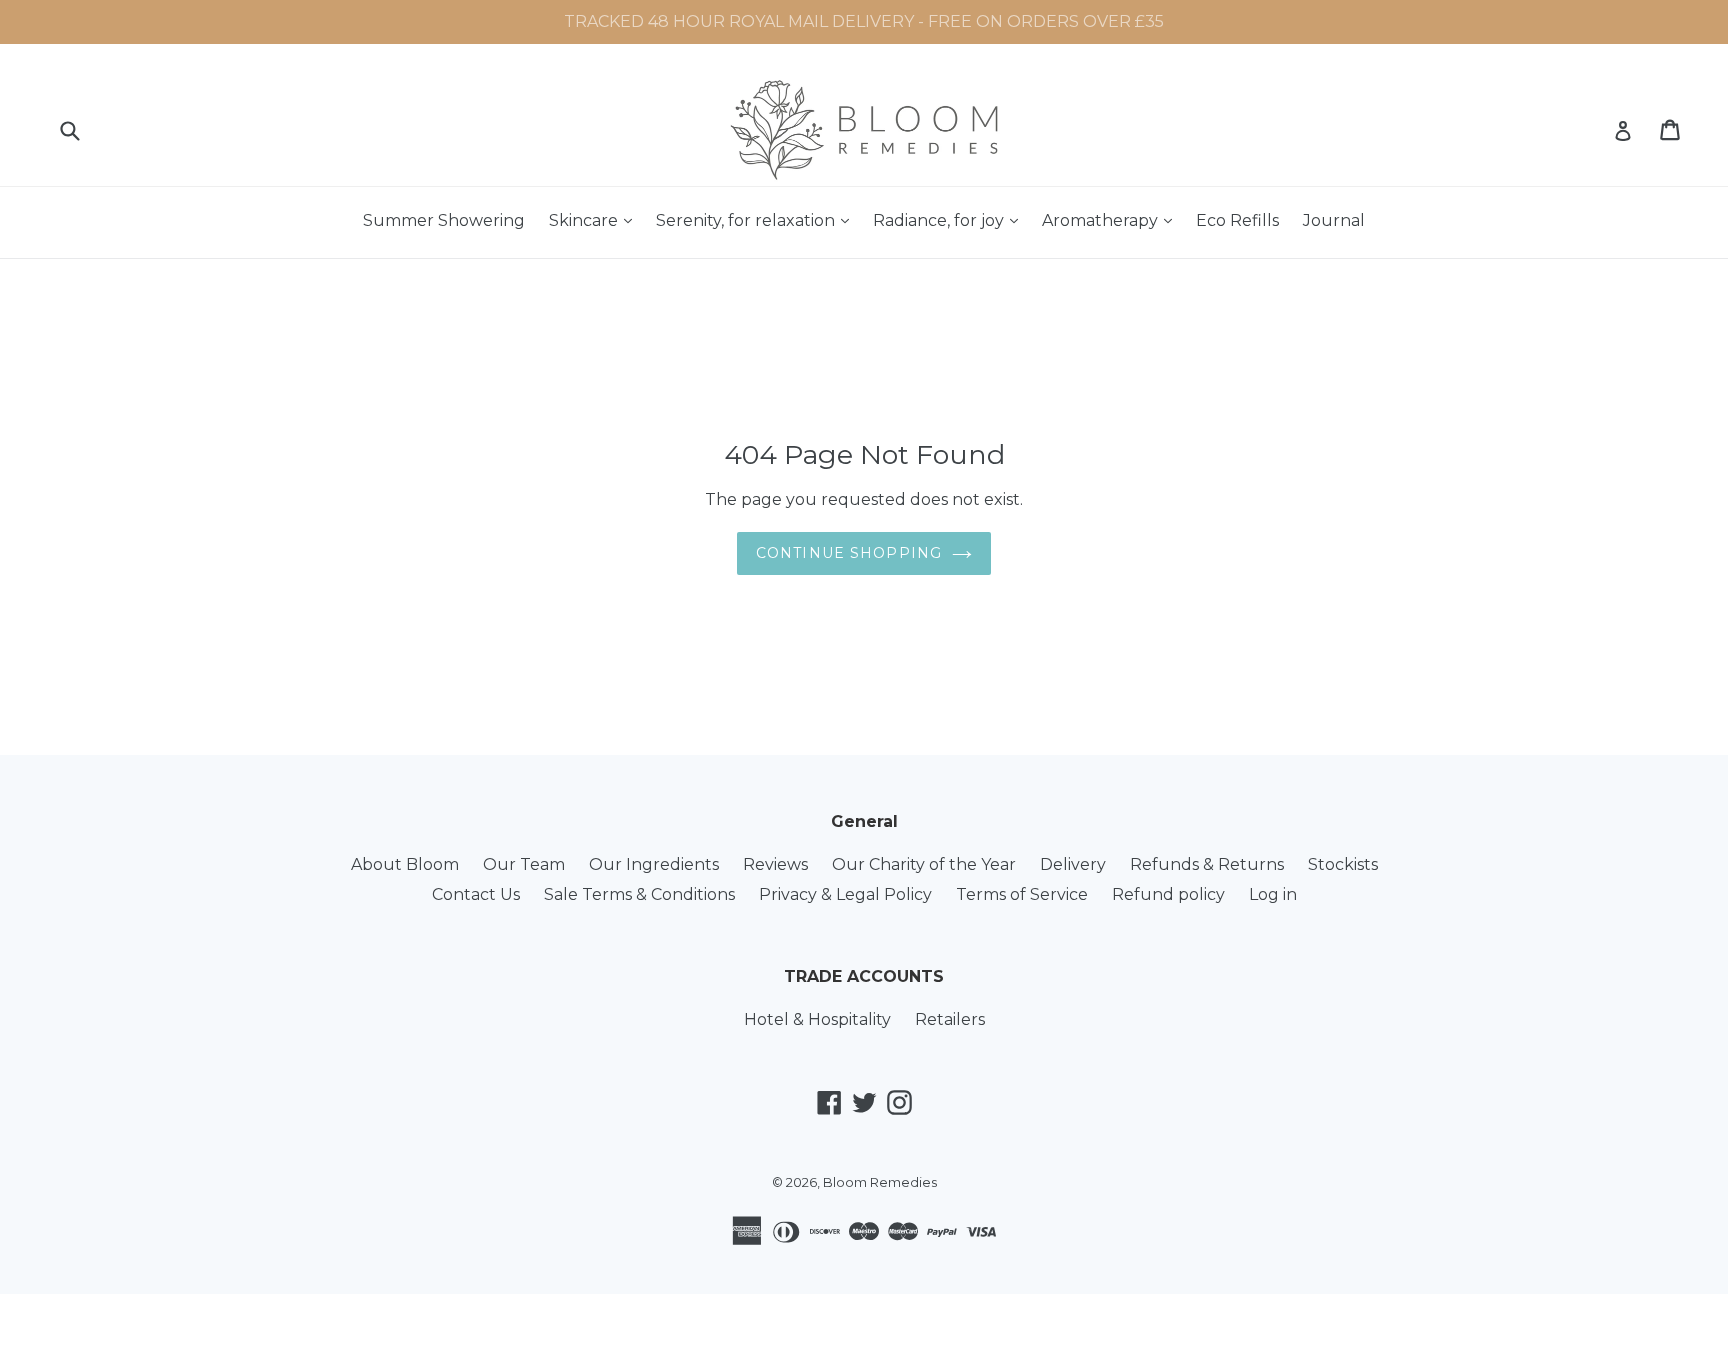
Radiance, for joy (950, 220)
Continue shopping (849, 553)
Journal (1334, 220)
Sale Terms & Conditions (639, 894)
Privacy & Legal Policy (845, 894)
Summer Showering (444, 220)
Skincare (595, 220)
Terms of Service (1022, 894)
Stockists (1343, 864)
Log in (1273, 894)
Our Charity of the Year (924, 864)
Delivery (1073, 864)
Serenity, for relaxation (757, 220)
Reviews (775, 864)
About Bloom (405, 864)
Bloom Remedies (880, 1182)
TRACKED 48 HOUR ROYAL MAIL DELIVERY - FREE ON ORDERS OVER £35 (864, 21)
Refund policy (1168, 894)
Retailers (950, 1019)
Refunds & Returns (1207, 864)
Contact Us (476, 894)
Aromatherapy (1112, 220)
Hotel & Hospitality (817, 1019)
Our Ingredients (654, 864)
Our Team (524, 864)
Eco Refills (1237, 220)
